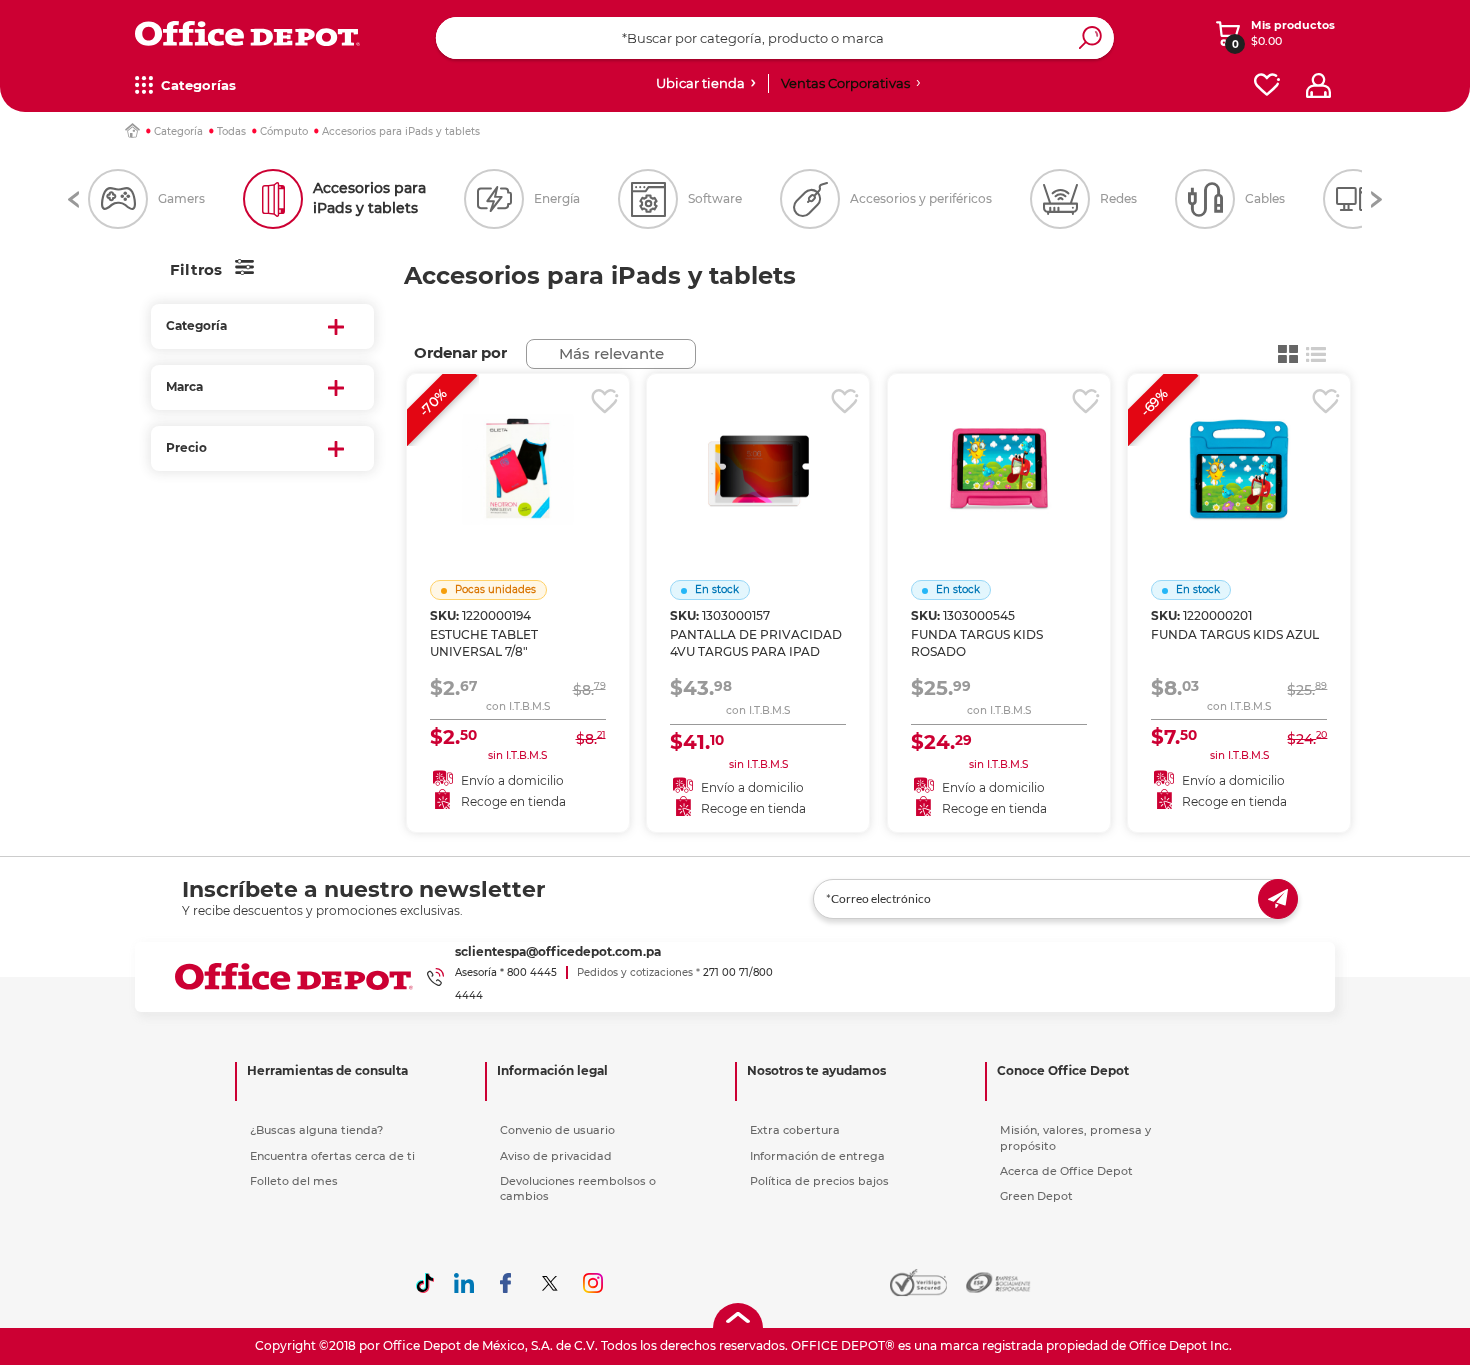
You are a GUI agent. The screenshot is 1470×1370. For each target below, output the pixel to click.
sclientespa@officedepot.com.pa (558, 951)
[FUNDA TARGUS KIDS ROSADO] (999, 444)
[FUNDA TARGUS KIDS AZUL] (1239, 444)
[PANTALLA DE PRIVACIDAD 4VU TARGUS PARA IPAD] (758, 444)
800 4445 (532, 972)
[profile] (1318, 85)
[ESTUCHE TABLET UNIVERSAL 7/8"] (518, 444)
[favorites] (1267, 85)
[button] (73, 199)
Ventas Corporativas (845, 83)
